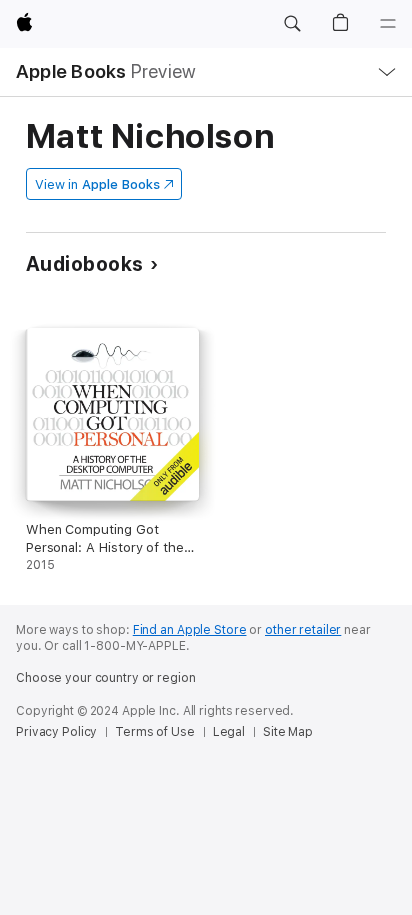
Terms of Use (155, 732)
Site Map (288, 732)
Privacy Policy (56, 732)
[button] (292, 24)
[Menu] (388, 24)
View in (97, 184)
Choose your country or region (106, 678)
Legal (229, 732)
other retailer (303, 630)
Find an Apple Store (190, 630)
